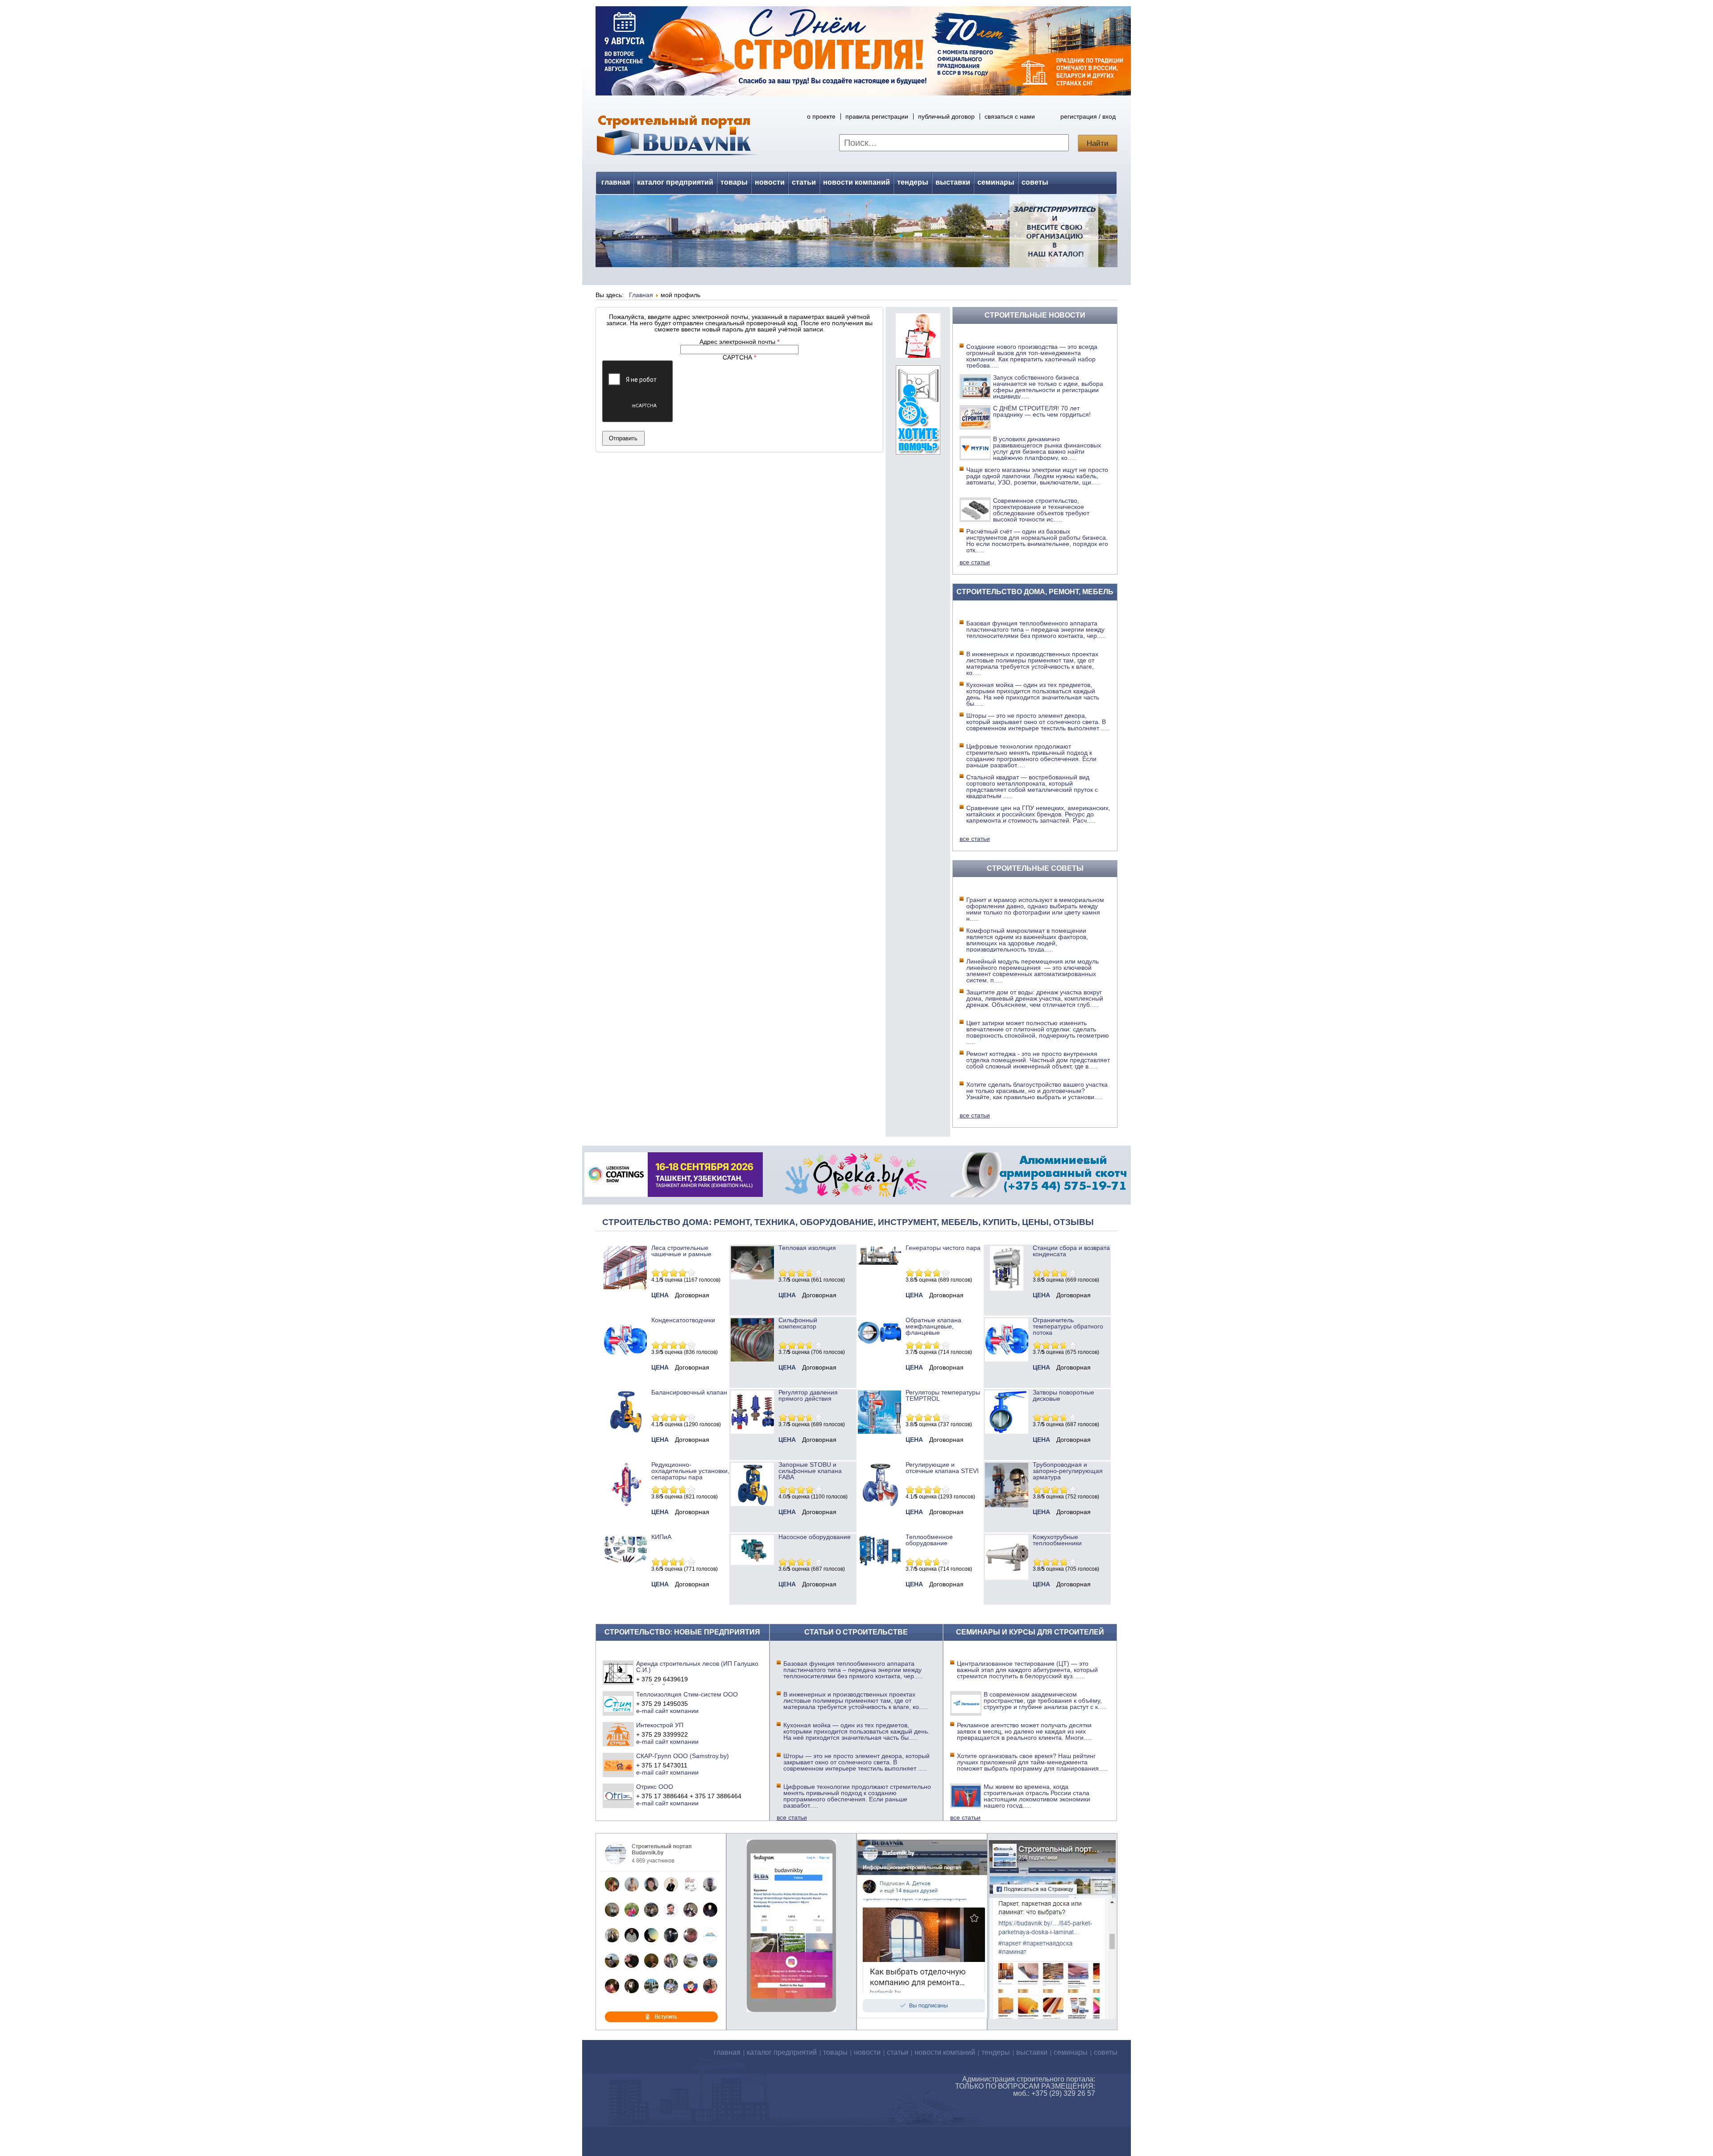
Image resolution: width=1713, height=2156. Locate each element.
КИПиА (661, 1537)
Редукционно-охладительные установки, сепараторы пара (690, 1471)
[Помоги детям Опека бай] (856, 1195)
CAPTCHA (739, 357)
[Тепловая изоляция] (752, 1277)
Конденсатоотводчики (683, 1320)
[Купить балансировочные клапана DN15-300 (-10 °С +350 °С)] (625, 1432)
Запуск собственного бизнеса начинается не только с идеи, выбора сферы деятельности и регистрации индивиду (1048, 387)
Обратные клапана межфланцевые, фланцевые (933, 1326)
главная (616, 182)
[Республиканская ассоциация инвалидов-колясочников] (918, 452)
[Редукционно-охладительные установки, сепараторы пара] (625, 1504)
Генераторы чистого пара (943, 1248)
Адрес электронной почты (739, 342)
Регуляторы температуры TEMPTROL (943, 1395)
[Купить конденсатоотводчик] (879, 1263)
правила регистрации (877, 116)
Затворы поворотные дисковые (1063, 1395)
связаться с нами (1010, 116)
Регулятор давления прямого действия (808, 1395)
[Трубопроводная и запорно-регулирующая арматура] (1007, 1505)
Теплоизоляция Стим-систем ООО (687, 1694)
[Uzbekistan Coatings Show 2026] (674, 1195)
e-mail (645, 1711)
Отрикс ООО (655, 1787)
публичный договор (946, 116)
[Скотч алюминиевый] (1039, 1195)
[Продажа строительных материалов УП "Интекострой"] (619, 1734)
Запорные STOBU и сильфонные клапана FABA (810, 1471)
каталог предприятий (675, 182)
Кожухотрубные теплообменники (1057, 1540)
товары (734, 182)
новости (770, 182)
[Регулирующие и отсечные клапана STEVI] (879, 1504)
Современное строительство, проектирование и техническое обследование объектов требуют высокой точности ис (1041, 510)
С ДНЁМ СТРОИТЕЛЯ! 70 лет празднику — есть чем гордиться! (1042, 411)
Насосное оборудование (815, 1537)
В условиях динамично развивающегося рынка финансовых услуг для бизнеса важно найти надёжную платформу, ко (1047, 448)
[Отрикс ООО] (619, 1796)
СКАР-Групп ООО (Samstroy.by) (683, 1756)
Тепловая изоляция (807, 1248)
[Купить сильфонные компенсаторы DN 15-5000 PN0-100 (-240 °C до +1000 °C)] (752, 1359)
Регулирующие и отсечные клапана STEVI (942, 1468)
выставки (953, 182)
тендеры (913, 182)
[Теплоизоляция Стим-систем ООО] (619, 1703)
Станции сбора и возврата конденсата (1071, 1251)
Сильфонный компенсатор (798, 1323)
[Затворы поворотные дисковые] (1007, 1432)
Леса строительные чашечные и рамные (681, 1251)
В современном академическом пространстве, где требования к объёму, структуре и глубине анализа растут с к (1045, 1701)
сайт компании (677, 1711)
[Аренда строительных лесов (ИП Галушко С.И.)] (619, 1672)
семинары (996, 182)
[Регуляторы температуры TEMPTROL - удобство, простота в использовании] (879, 1432)
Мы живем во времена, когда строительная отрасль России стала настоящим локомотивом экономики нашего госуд (1037, 1796)
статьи (804, 182)
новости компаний (856, 182)
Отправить (623, 438)
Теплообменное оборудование (929, 1540)
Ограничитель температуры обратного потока (1068, 1326)
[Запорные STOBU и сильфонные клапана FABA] (752, 1504)
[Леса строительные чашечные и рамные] (625, 1287)
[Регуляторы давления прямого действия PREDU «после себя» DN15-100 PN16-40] (752, 1432)
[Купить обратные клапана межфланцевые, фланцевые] (879, 1347)
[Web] (918, 356)
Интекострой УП (660, 1725)
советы (1035, 182)
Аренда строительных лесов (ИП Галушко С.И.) (697, 1667)
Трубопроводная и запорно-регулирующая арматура (1068, 1471)
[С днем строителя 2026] (863, 93)
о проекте (821, 116)
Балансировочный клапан (689, 1392)
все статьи (975, 562)
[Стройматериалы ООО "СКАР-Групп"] (619, 1765)
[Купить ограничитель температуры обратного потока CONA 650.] (1007, 1359)
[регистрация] (856, 231)
